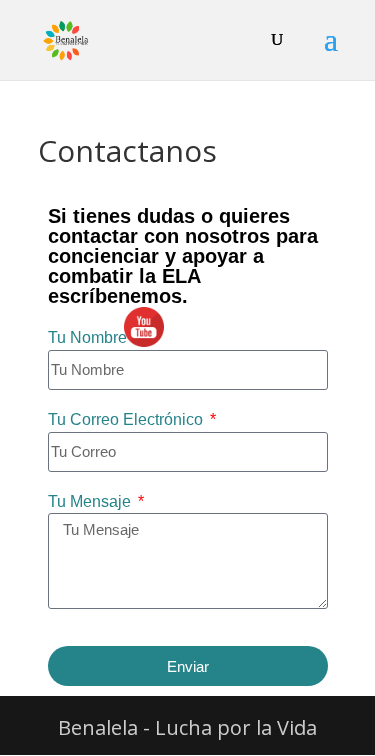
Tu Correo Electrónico (127, 419)
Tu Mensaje (91, 501)
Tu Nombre (89, 337)
